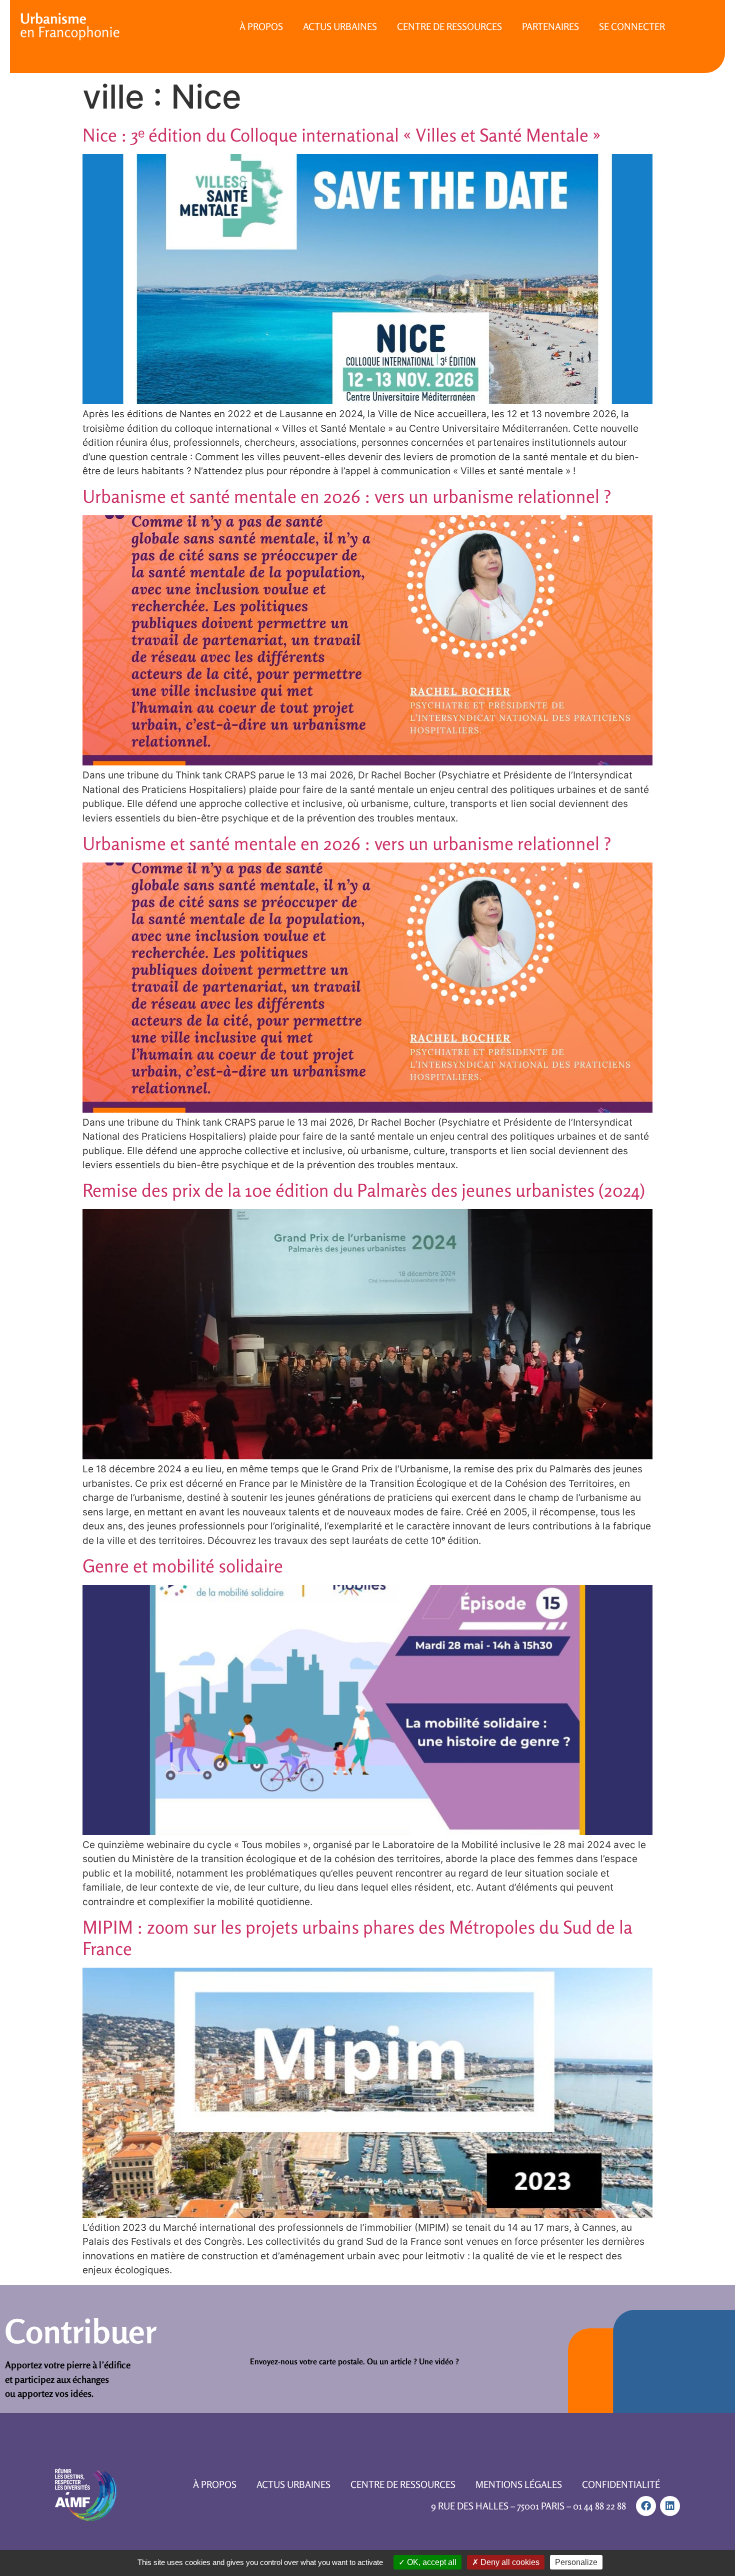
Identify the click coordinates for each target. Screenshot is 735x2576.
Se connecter (632, 26)
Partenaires (550, 26)
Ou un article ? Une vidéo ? (413, 2361)
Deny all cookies (509, 2562)
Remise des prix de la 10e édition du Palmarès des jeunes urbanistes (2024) (364, 1190)
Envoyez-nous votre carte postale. (307, 2361)
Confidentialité (621, 2484)
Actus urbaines (340, 26)
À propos (261, 26)
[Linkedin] (670, 2506)
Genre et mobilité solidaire (183, 1566)
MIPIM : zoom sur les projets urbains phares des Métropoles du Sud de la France (357, 1938)
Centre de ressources (449, 26)
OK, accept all (431, 2562)
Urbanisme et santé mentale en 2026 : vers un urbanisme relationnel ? (347, 496)
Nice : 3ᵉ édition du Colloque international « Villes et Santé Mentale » (342, 135)
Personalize (576, 2562)
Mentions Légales (519, 2484)
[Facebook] (646, 2506)
